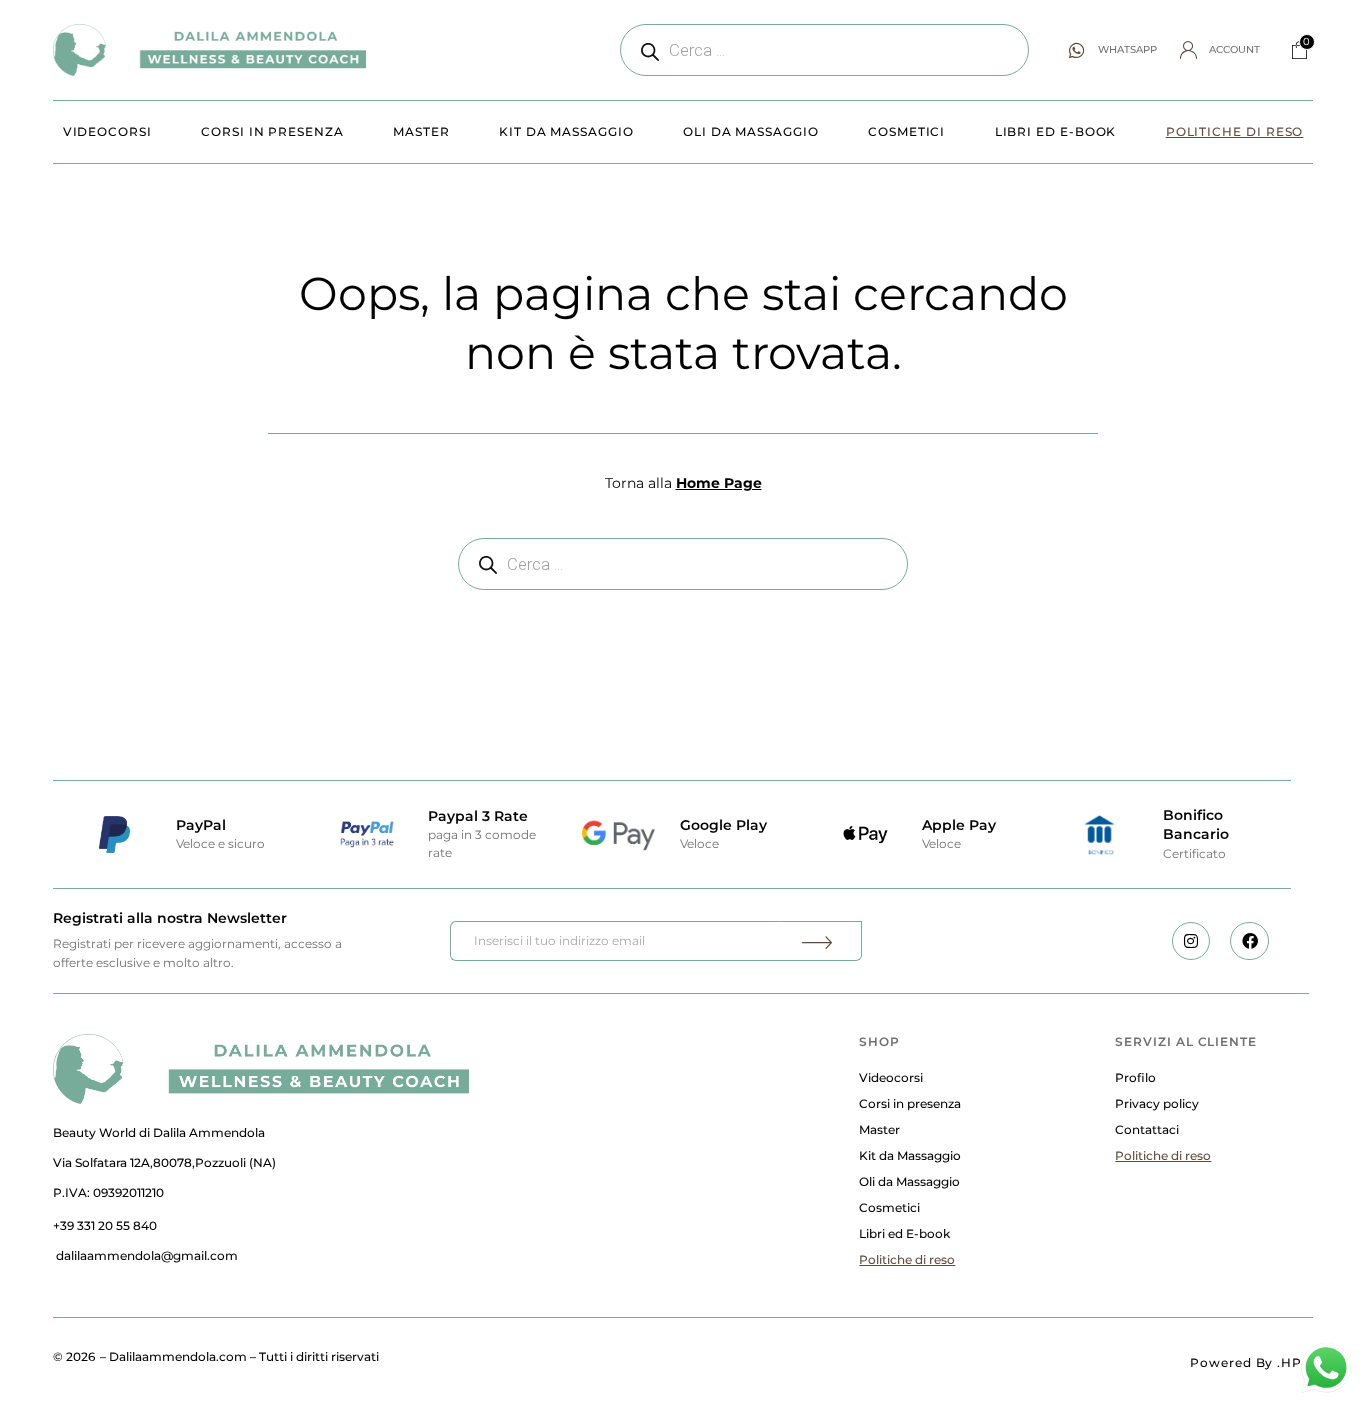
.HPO (1295, 1362)
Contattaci (1147, 1129)
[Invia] (820, 941)
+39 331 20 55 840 (105, 1225)
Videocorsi (107, 131)
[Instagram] (1191, 941)
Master (421, 131)
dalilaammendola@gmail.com (147, 1255)
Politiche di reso (1235, 131)
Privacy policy (1157, 1103)
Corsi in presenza (272, 131)
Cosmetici (906, 131)
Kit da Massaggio (566, 131)
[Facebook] (1249, 941)
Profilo (1135, 1077)
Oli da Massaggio (751, 131)
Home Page (719, 483)
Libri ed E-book (1056, 131)
